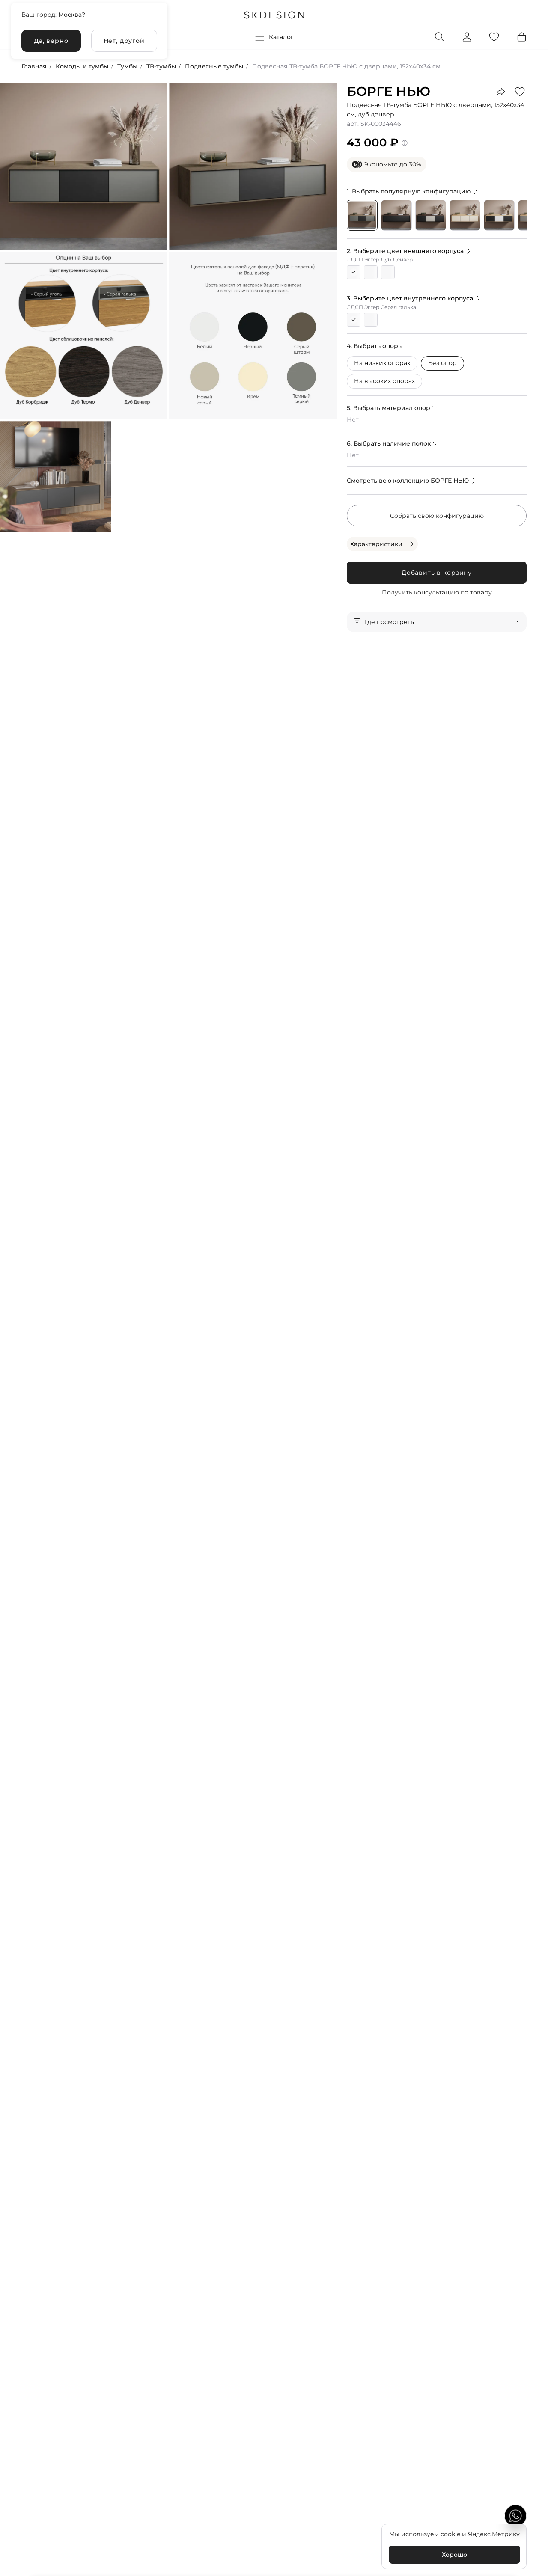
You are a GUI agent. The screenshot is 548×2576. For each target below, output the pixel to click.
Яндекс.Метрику (494, 2534)
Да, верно (51, 41)
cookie (450, 2534)
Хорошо (454, 2555)
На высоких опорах (384, 381)
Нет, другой (124, 41)
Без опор (442, 363)
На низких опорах (382, 363)
